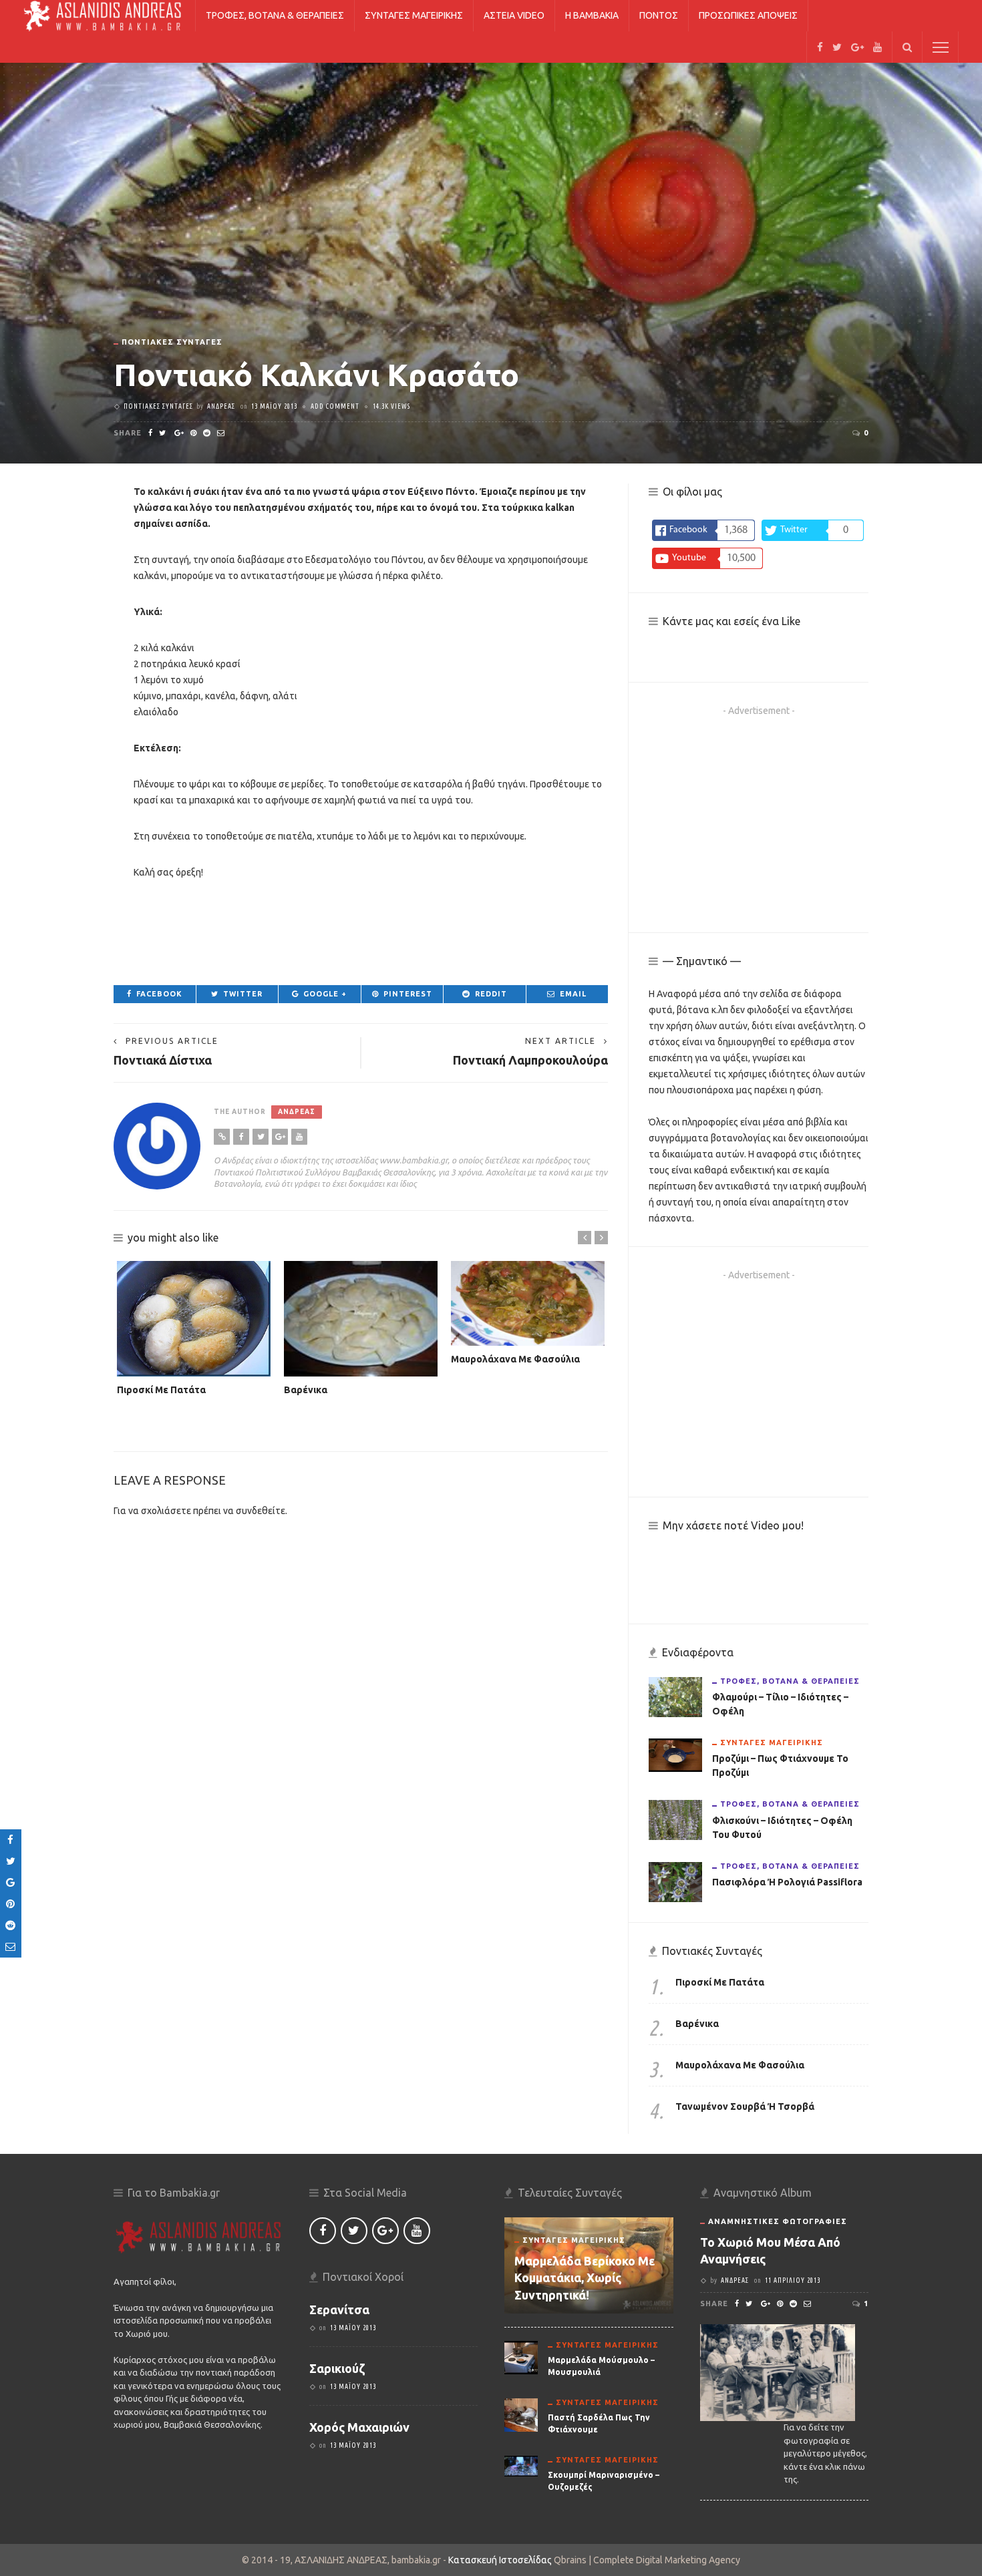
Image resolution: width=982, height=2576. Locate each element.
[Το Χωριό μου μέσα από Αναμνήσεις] (778, 2372)
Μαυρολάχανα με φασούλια (515, 1359)
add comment (335, 406)
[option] (194, 1329)
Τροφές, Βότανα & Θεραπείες (275, 15)
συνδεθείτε (261, 1511)
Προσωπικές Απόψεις (748, 15)
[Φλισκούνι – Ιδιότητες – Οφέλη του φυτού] (675, 1819)
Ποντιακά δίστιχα (163, 1060)
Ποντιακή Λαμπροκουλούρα (530, 1060)
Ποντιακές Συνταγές (172, 342)
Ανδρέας (221, 406)
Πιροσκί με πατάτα (161, 1390)
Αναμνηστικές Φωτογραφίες (778, 2221)
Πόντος (659, 15)
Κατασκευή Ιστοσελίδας (501, 2560)
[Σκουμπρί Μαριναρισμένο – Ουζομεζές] (521, 2465)
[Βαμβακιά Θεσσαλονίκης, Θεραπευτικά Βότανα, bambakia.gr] (103, 15)
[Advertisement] (361, 930)
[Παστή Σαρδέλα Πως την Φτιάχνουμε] (521, 2414)
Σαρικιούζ (337, 2368)
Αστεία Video (514, 15)
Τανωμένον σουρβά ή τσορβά (745, 2106)
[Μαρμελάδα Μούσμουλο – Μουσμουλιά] (521, 2356)
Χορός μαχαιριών (359, 2427)
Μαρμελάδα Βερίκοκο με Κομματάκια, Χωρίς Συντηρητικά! (585, 2277)
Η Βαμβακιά (592, 15)
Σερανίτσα (339, 2310)
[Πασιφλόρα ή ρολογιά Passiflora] (675, 1881)
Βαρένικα (306, 1390)
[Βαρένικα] (361, 1319)
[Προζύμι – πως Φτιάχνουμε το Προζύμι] (675, 1755)
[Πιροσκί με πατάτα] (194, 1319)
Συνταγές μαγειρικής (414, 15)
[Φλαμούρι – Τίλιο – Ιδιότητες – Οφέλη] (675, 1696)
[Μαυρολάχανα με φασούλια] (528, 1303)
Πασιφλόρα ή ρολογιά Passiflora (787, 1882)
